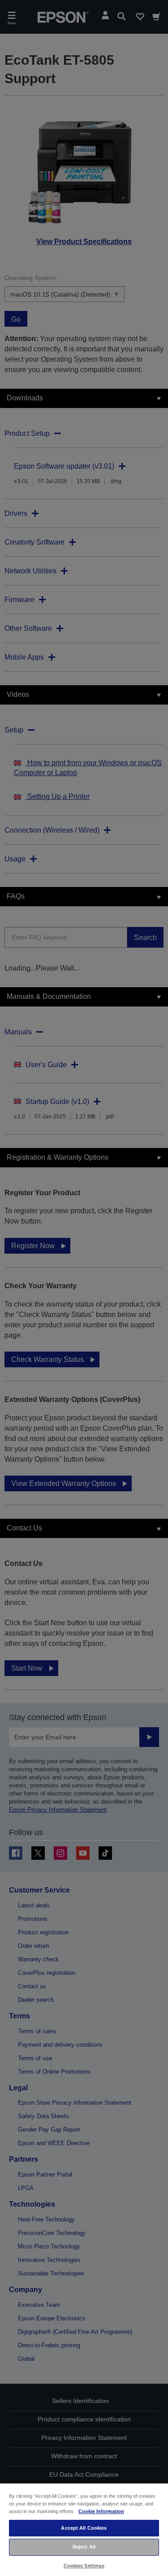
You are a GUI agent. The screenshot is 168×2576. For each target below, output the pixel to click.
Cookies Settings (84, 2566)
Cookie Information (101, 2511)
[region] (84, 2529)
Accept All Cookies (84, 2528)
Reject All (84, 2547)
